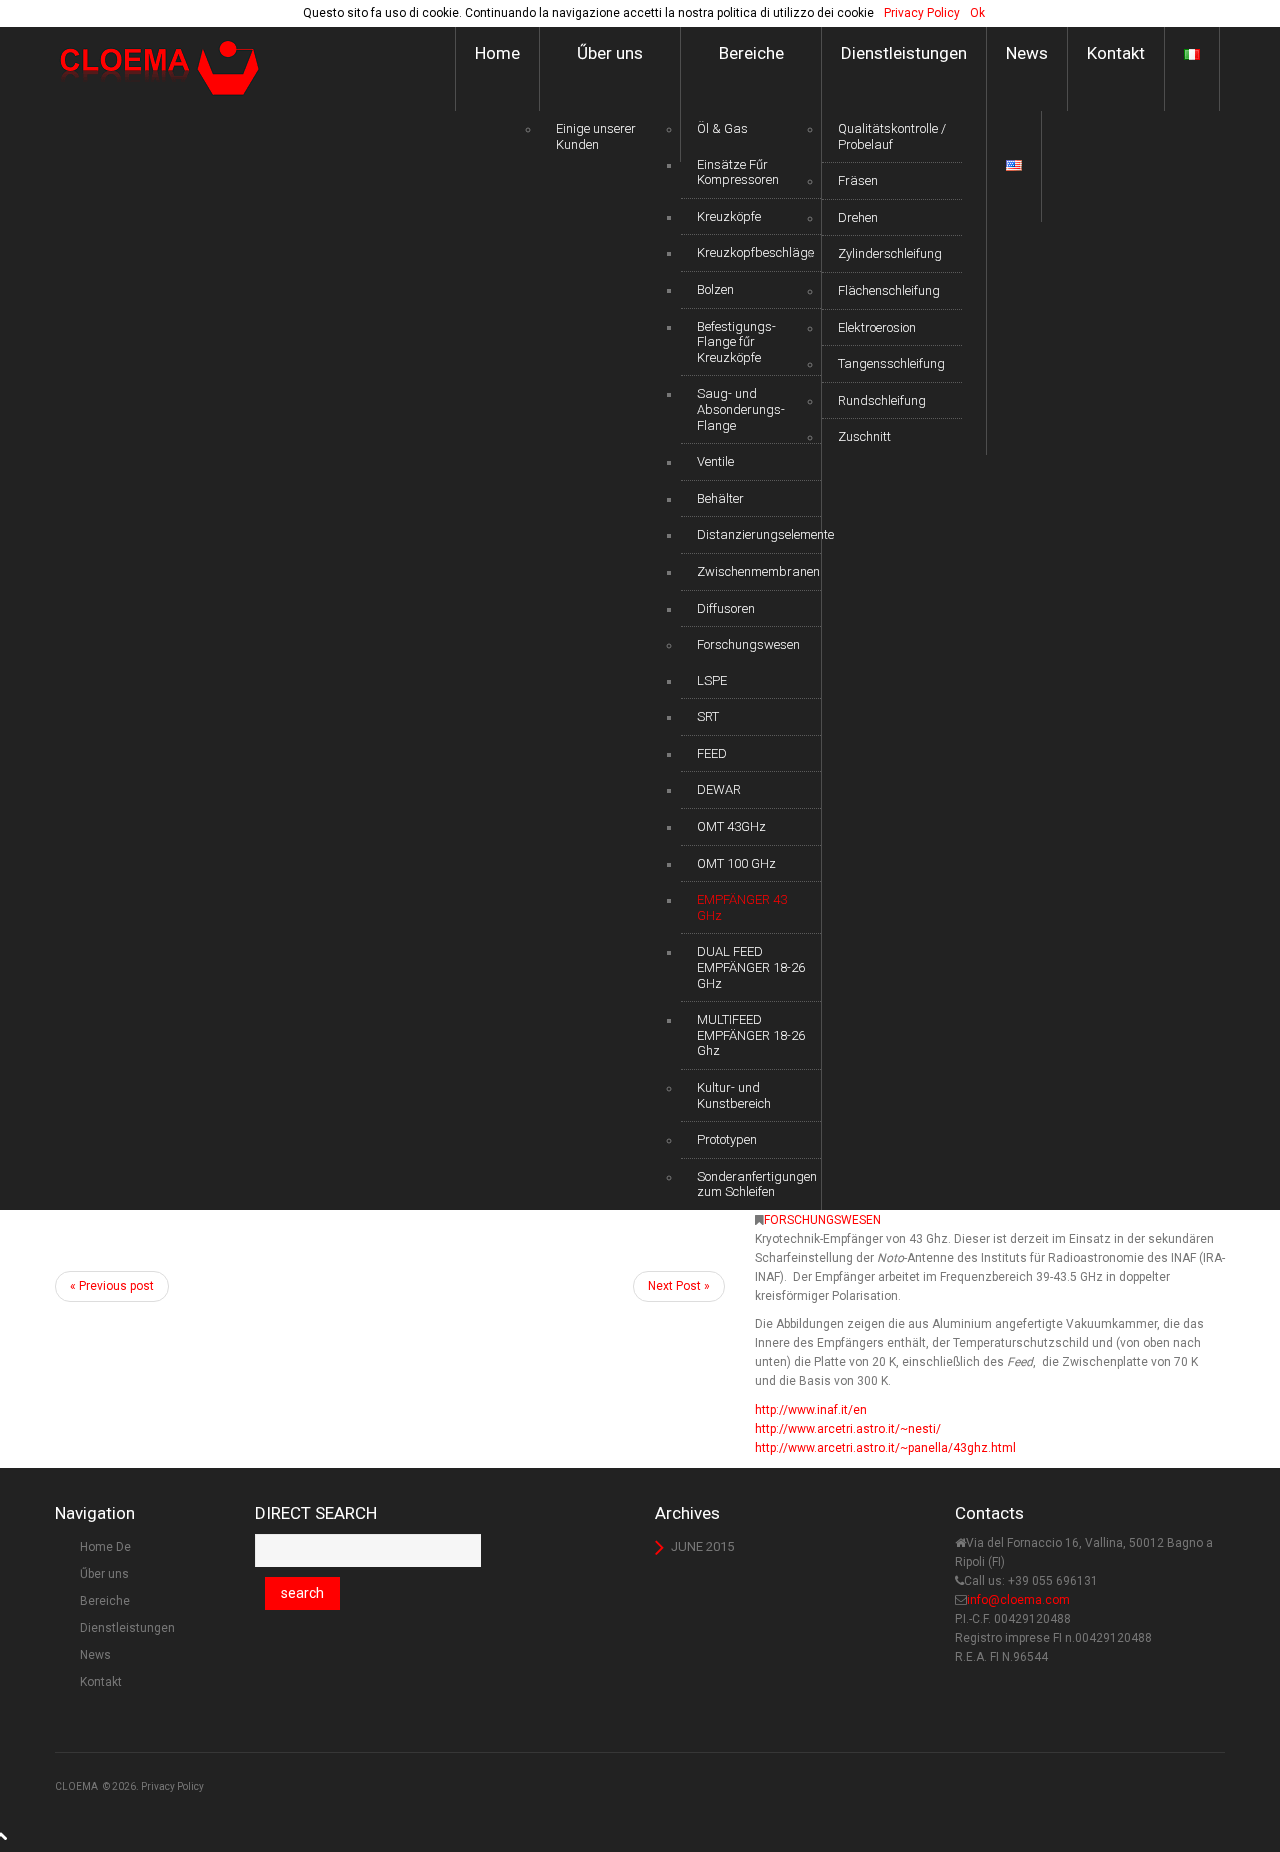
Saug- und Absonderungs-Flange (741, 409)
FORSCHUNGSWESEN (822, 1220)
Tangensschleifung (891, 363)
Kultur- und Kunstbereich (734, 1095)
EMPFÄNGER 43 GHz (742, 907)
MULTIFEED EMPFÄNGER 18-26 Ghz (751, 1035)
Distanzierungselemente (759, 534)
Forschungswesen (748, 644)
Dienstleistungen (904, 53)
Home (497, 53)
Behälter (720, 498)
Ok (977, 13)
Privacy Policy (172, 1786)
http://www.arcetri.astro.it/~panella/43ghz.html (885, 1448)
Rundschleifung (882, 400)
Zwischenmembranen (758, 571)
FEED (712, 753)
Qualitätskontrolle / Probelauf (892, 136)
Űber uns (610, 53)
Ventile (715, 461)
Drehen (858, 217)
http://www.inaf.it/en (811, 1410)
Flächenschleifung (889, 290)
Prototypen (727, 1139)
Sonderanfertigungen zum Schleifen (757, 1184)
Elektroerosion (877, 327)
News (1027, 53)
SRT (708, 716)
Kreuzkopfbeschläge (755, 252)
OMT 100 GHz (736, 863)
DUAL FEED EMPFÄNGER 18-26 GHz (751, 967)
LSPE (712, 680)
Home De (105, 1547)
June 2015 (702, 1546)
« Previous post (112, 1286)
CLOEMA (76, 1786)
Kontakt (1116, 53)
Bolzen (715, 289)
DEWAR (719, 789)
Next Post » (679, 1286)
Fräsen (858, 180)
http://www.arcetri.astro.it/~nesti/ (848, 1429)
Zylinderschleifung (890, 253)
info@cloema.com (1018, 1600)
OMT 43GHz (731, 826)
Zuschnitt (864, 436)
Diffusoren (726, 608)
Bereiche (751, 53)
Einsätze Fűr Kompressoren (738, 172)
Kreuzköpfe (729, 216)
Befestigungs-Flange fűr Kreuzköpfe (736, 342)
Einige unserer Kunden (596, 136)
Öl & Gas (722, 128)
